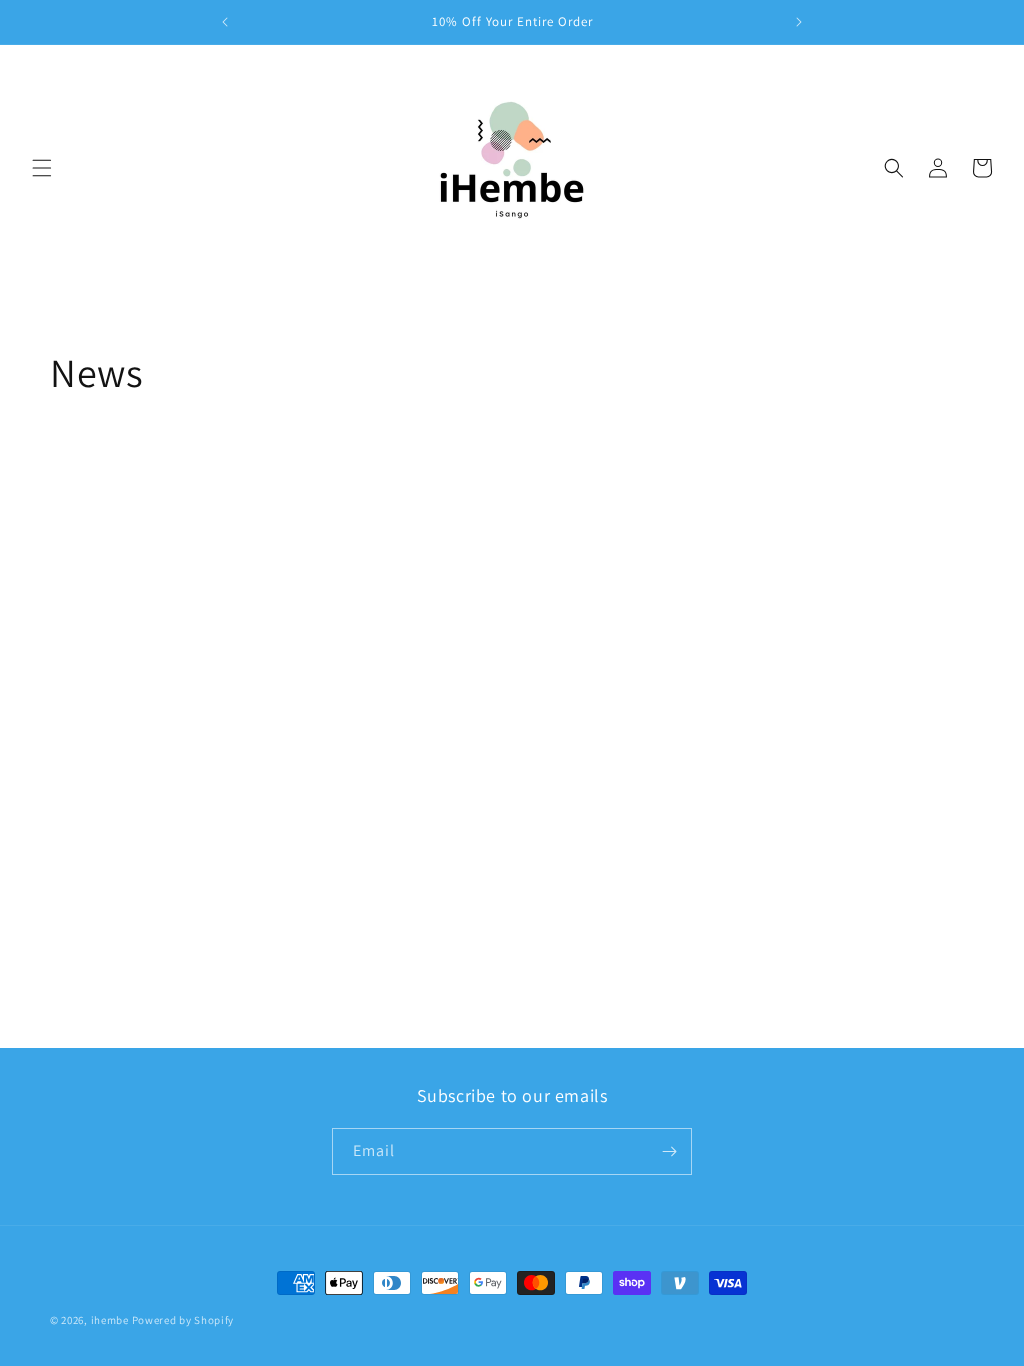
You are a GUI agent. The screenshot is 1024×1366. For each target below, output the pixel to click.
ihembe (110, 1320)
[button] (42, 168)
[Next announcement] (799, 22)
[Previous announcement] (225, 22)
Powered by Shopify (183, 1320)
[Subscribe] (669, 1151)
